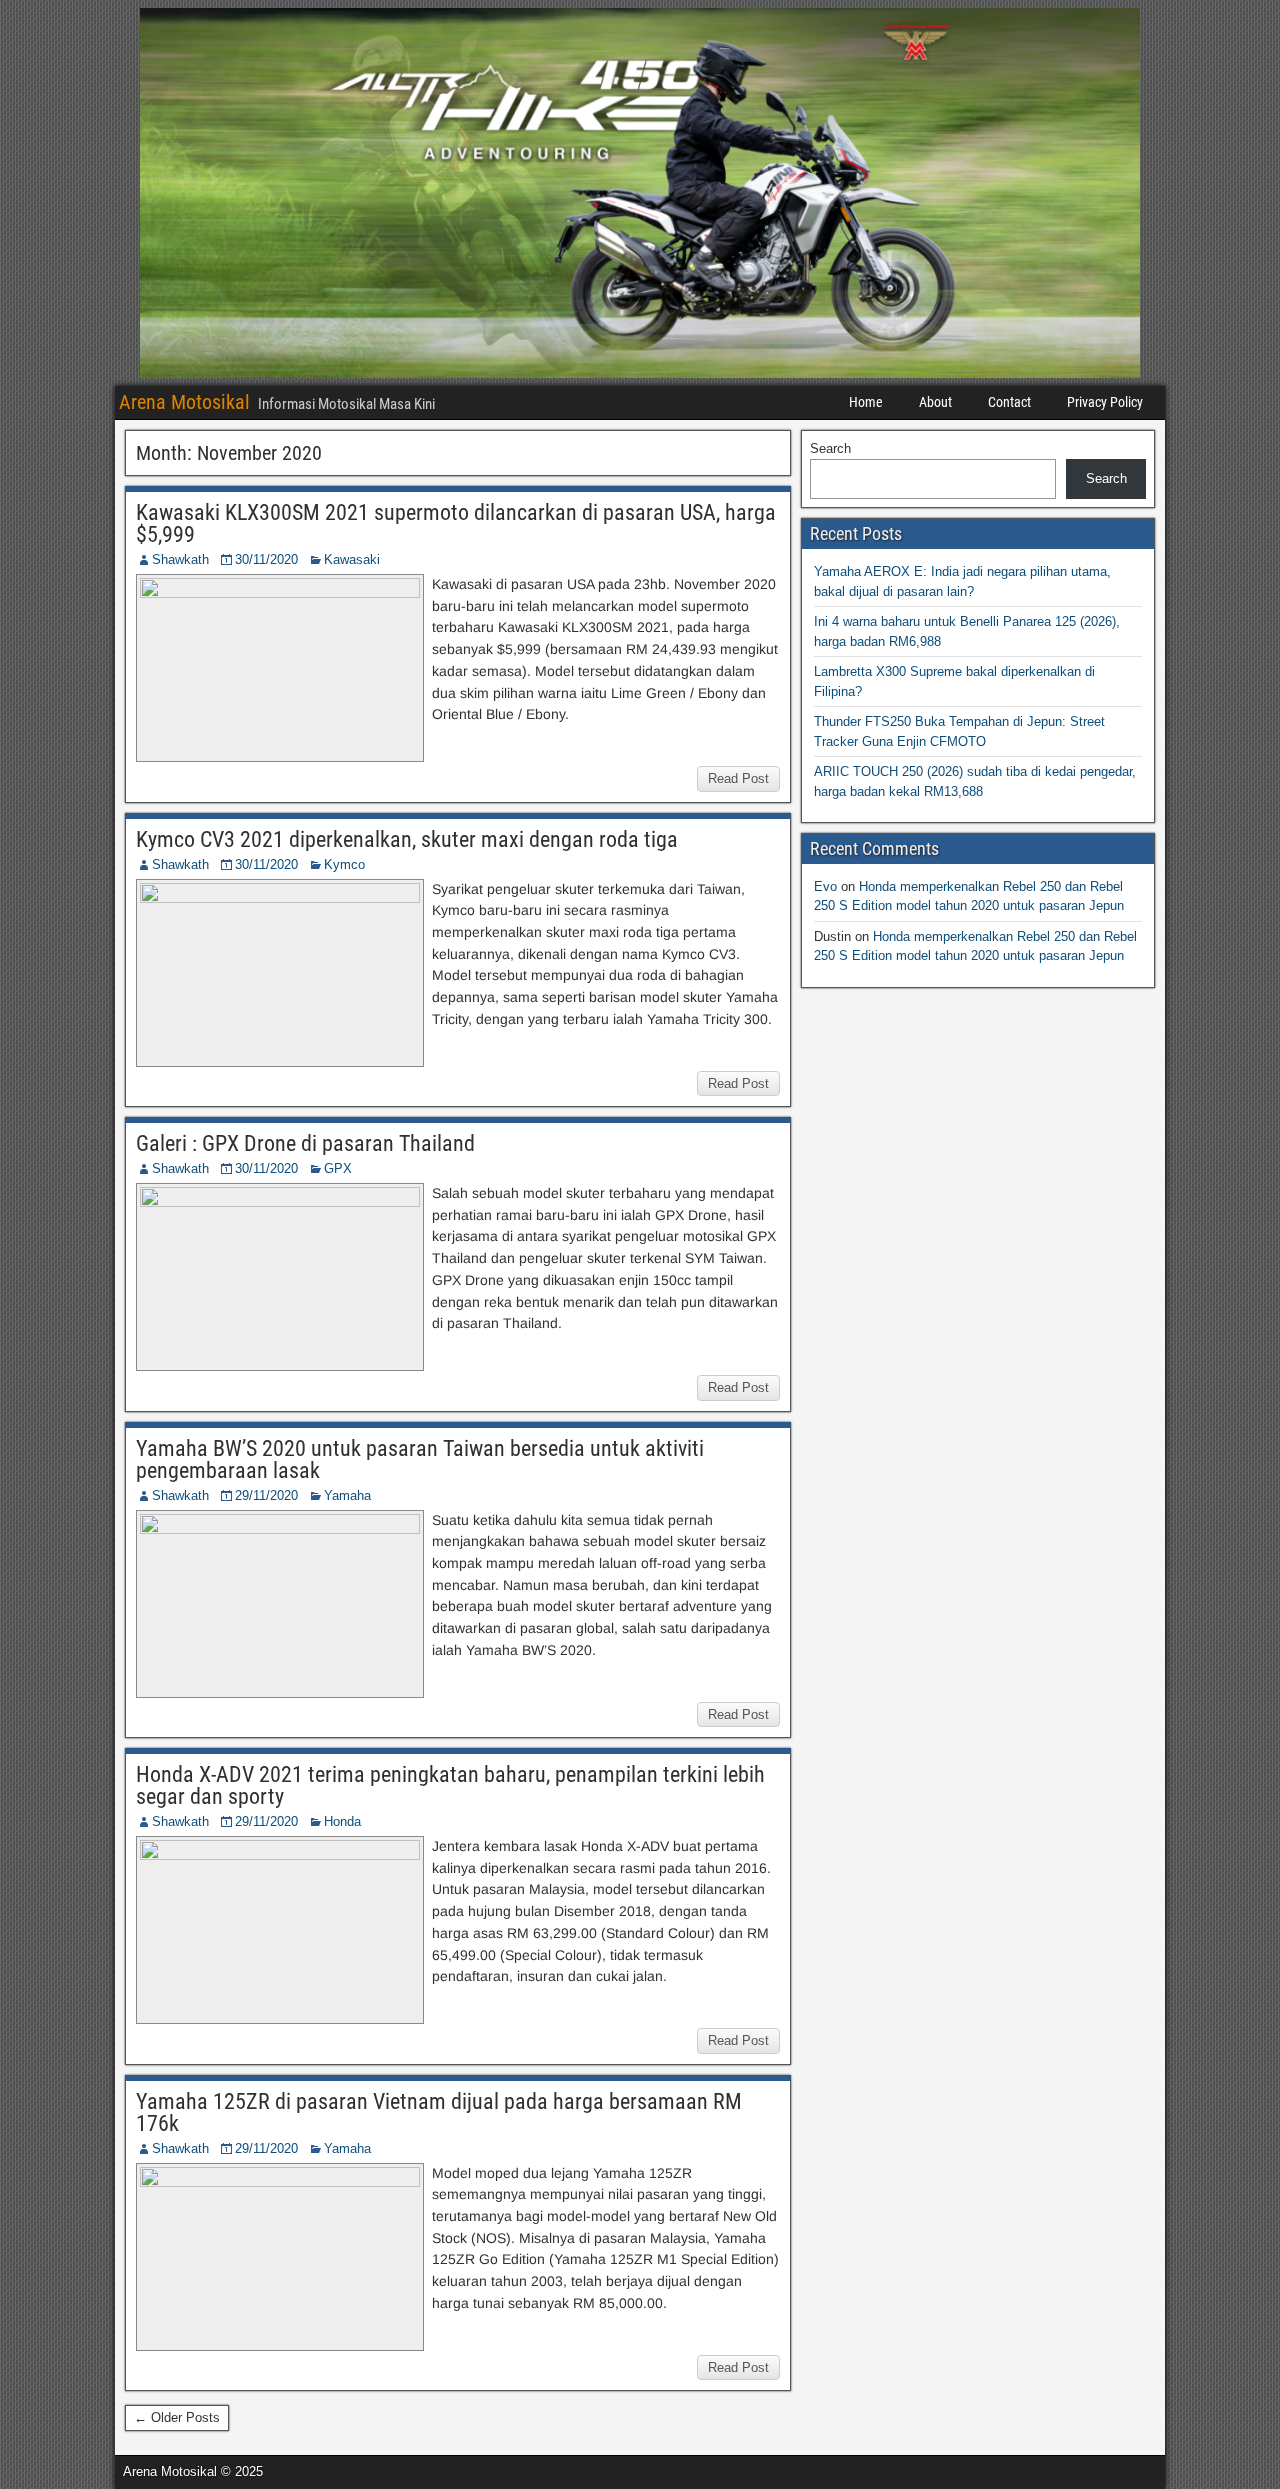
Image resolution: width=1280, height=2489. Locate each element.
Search (830, 448)
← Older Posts (177, 2417)
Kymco (344, 864)
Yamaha (347, 1495)
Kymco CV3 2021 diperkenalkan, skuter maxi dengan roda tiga (407, 839)
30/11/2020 (266, 559)
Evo (825, 886)
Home (866, 402)
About (935, 402)
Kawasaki (352, 559)
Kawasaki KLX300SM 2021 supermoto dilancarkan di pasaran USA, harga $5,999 (456, 523)
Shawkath (180, 559)
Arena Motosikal (184, 402)
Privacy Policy (1105, 402)
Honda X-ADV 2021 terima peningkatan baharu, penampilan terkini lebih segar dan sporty (450, 1785)
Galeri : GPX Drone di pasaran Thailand (305, 1143)
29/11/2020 (266, 1495)
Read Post (738, 778)
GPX (338, 1168)
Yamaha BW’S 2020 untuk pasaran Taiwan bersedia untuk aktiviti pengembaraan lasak (420, 1459)
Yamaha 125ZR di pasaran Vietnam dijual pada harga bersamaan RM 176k (439, 2112)
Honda (342, 1821)
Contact (1009, 402)
